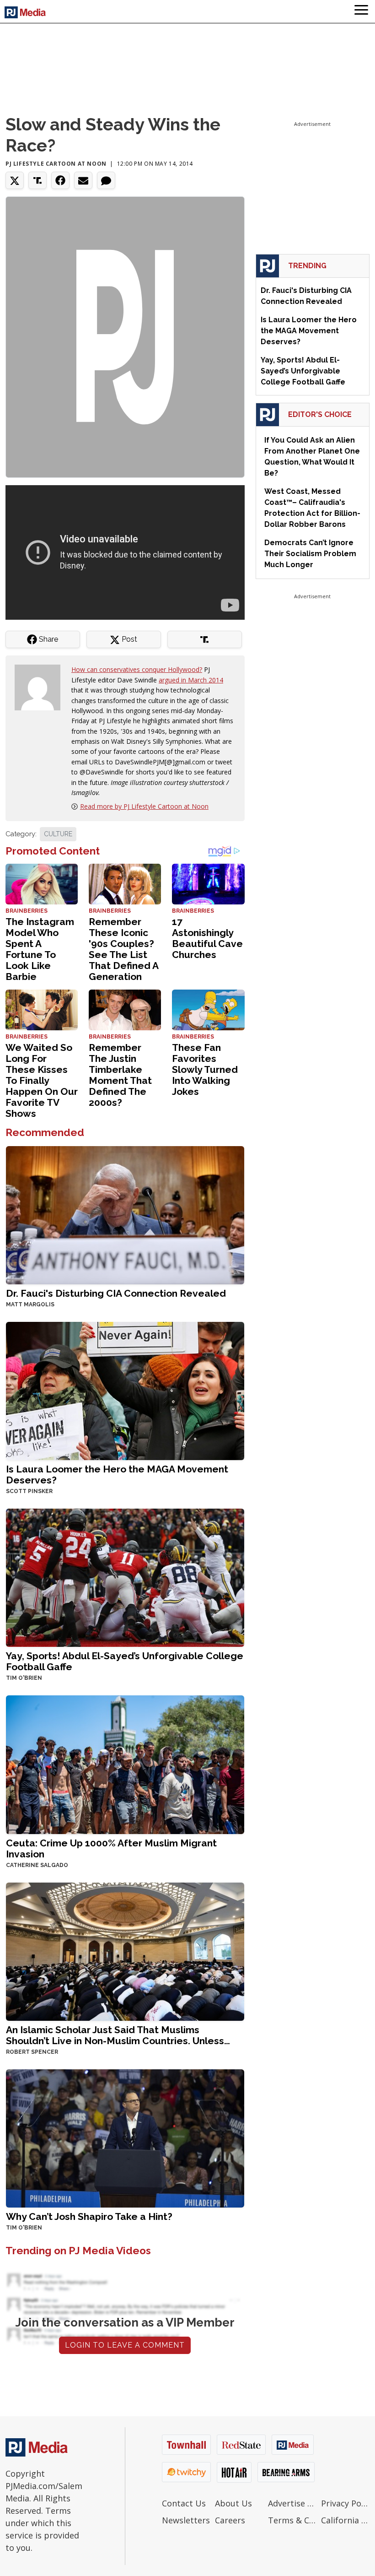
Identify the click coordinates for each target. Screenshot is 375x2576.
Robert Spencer (32, 2052)
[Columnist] (41, 687)
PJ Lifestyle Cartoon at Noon (56, 164)
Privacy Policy (345, 2503)
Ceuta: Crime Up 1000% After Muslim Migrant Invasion (111, 1848)
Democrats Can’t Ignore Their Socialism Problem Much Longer (310, 554)
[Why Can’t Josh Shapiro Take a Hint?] (125, 2137)
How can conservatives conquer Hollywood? (137, 669)
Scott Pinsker (29, 1491)
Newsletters (186, 2520)
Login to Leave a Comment (125, 2345)
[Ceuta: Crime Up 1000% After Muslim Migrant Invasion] (125, 1764)
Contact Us (184, 2503)
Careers (230, 2520)
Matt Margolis (30, 1304)
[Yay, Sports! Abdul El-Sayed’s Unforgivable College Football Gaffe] (125, 1577)
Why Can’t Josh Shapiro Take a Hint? (89, 2216)
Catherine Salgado (37, 1865)
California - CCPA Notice (345, 2520)
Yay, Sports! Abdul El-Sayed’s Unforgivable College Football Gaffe (125, 1661)
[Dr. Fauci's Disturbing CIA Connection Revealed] (125, 1215)
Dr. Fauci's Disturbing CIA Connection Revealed (116, 1293)
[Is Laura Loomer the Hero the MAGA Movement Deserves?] (125, 1390)
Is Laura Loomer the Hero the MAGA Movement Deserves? (117, 1475)
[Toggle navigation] (361, 11)
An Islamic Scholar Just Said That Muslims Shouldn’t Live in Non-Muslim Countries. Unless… (118, 2035)
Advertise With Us (292, 2503)
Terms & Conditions (292, 2520)
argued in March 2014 (191, 680)
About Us (233, 2503)
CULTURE (58, 834)
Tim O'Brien (24, 1678)
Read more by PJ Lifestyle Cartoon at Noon (144, 806)
